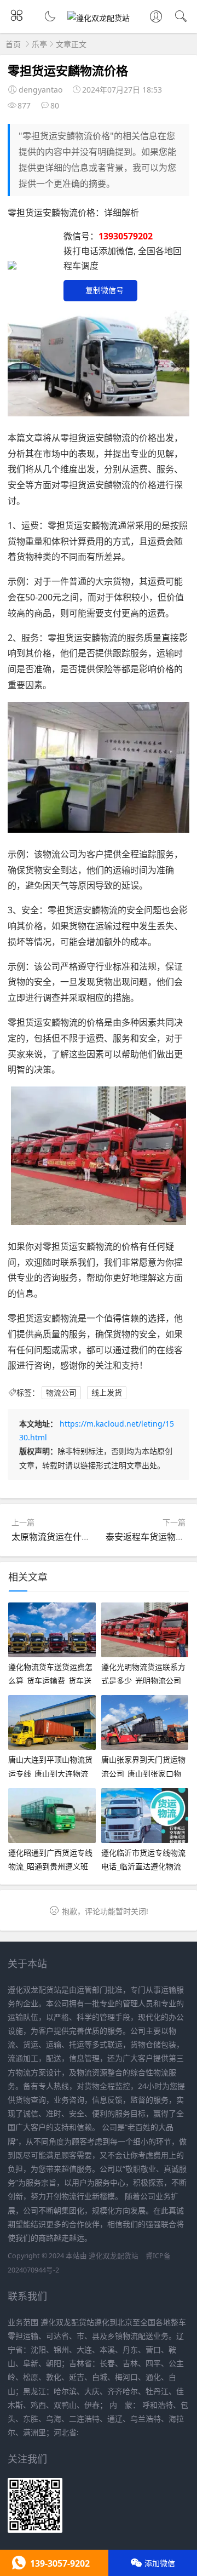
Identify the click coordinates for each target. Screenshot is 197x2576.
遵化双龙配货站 (114, 2256)
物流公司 (61, 1392)
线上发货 (107, 1392)
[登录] (156, 18)
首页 (13, 44)
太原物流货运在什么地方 (60, 1537)
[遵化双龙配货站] (99, 18)
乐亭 (39, 44)
